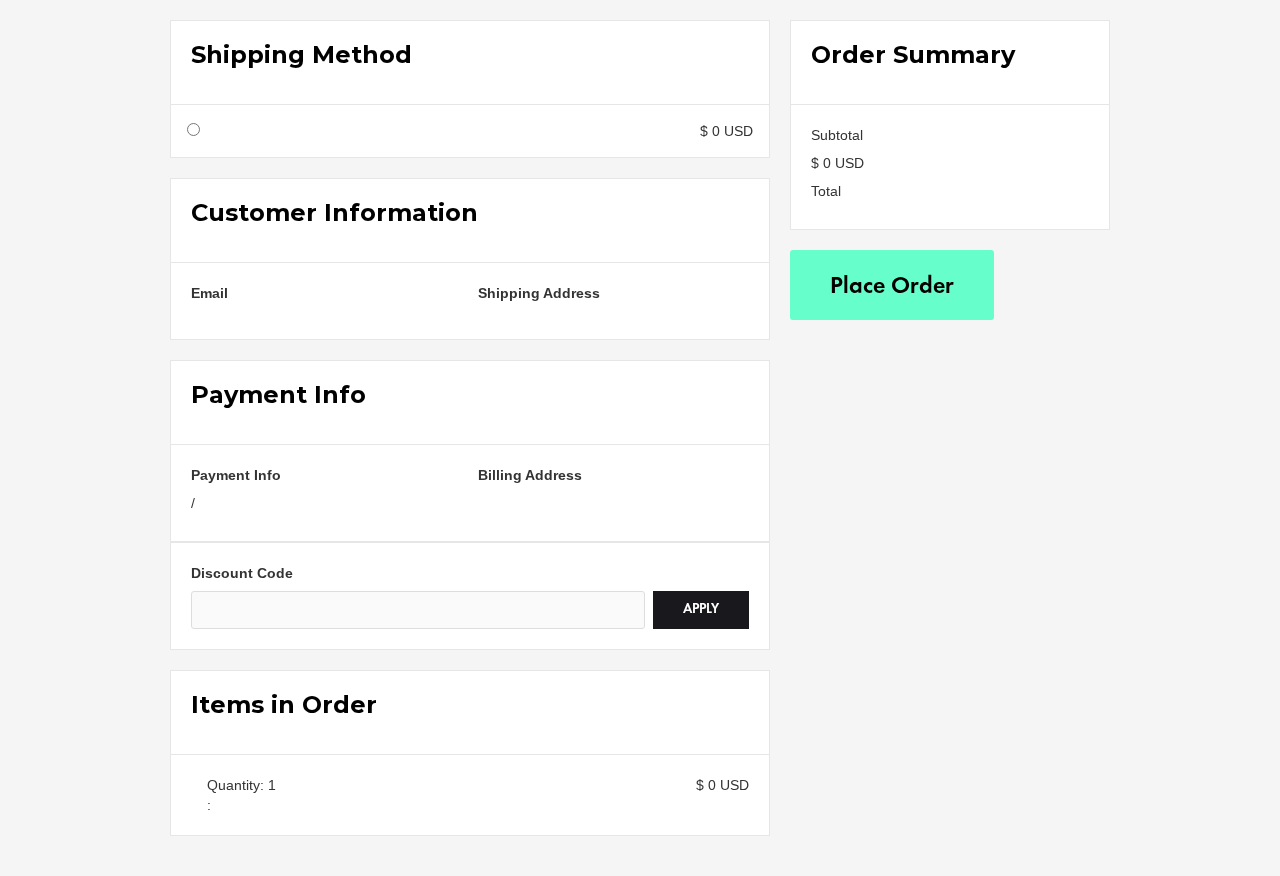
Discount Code (242, 573)
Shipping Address (539, 293)
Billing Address (530, 475)
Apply (701, 609)
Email (209, 293)
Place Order (892, 287)
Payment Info (236, 475)
